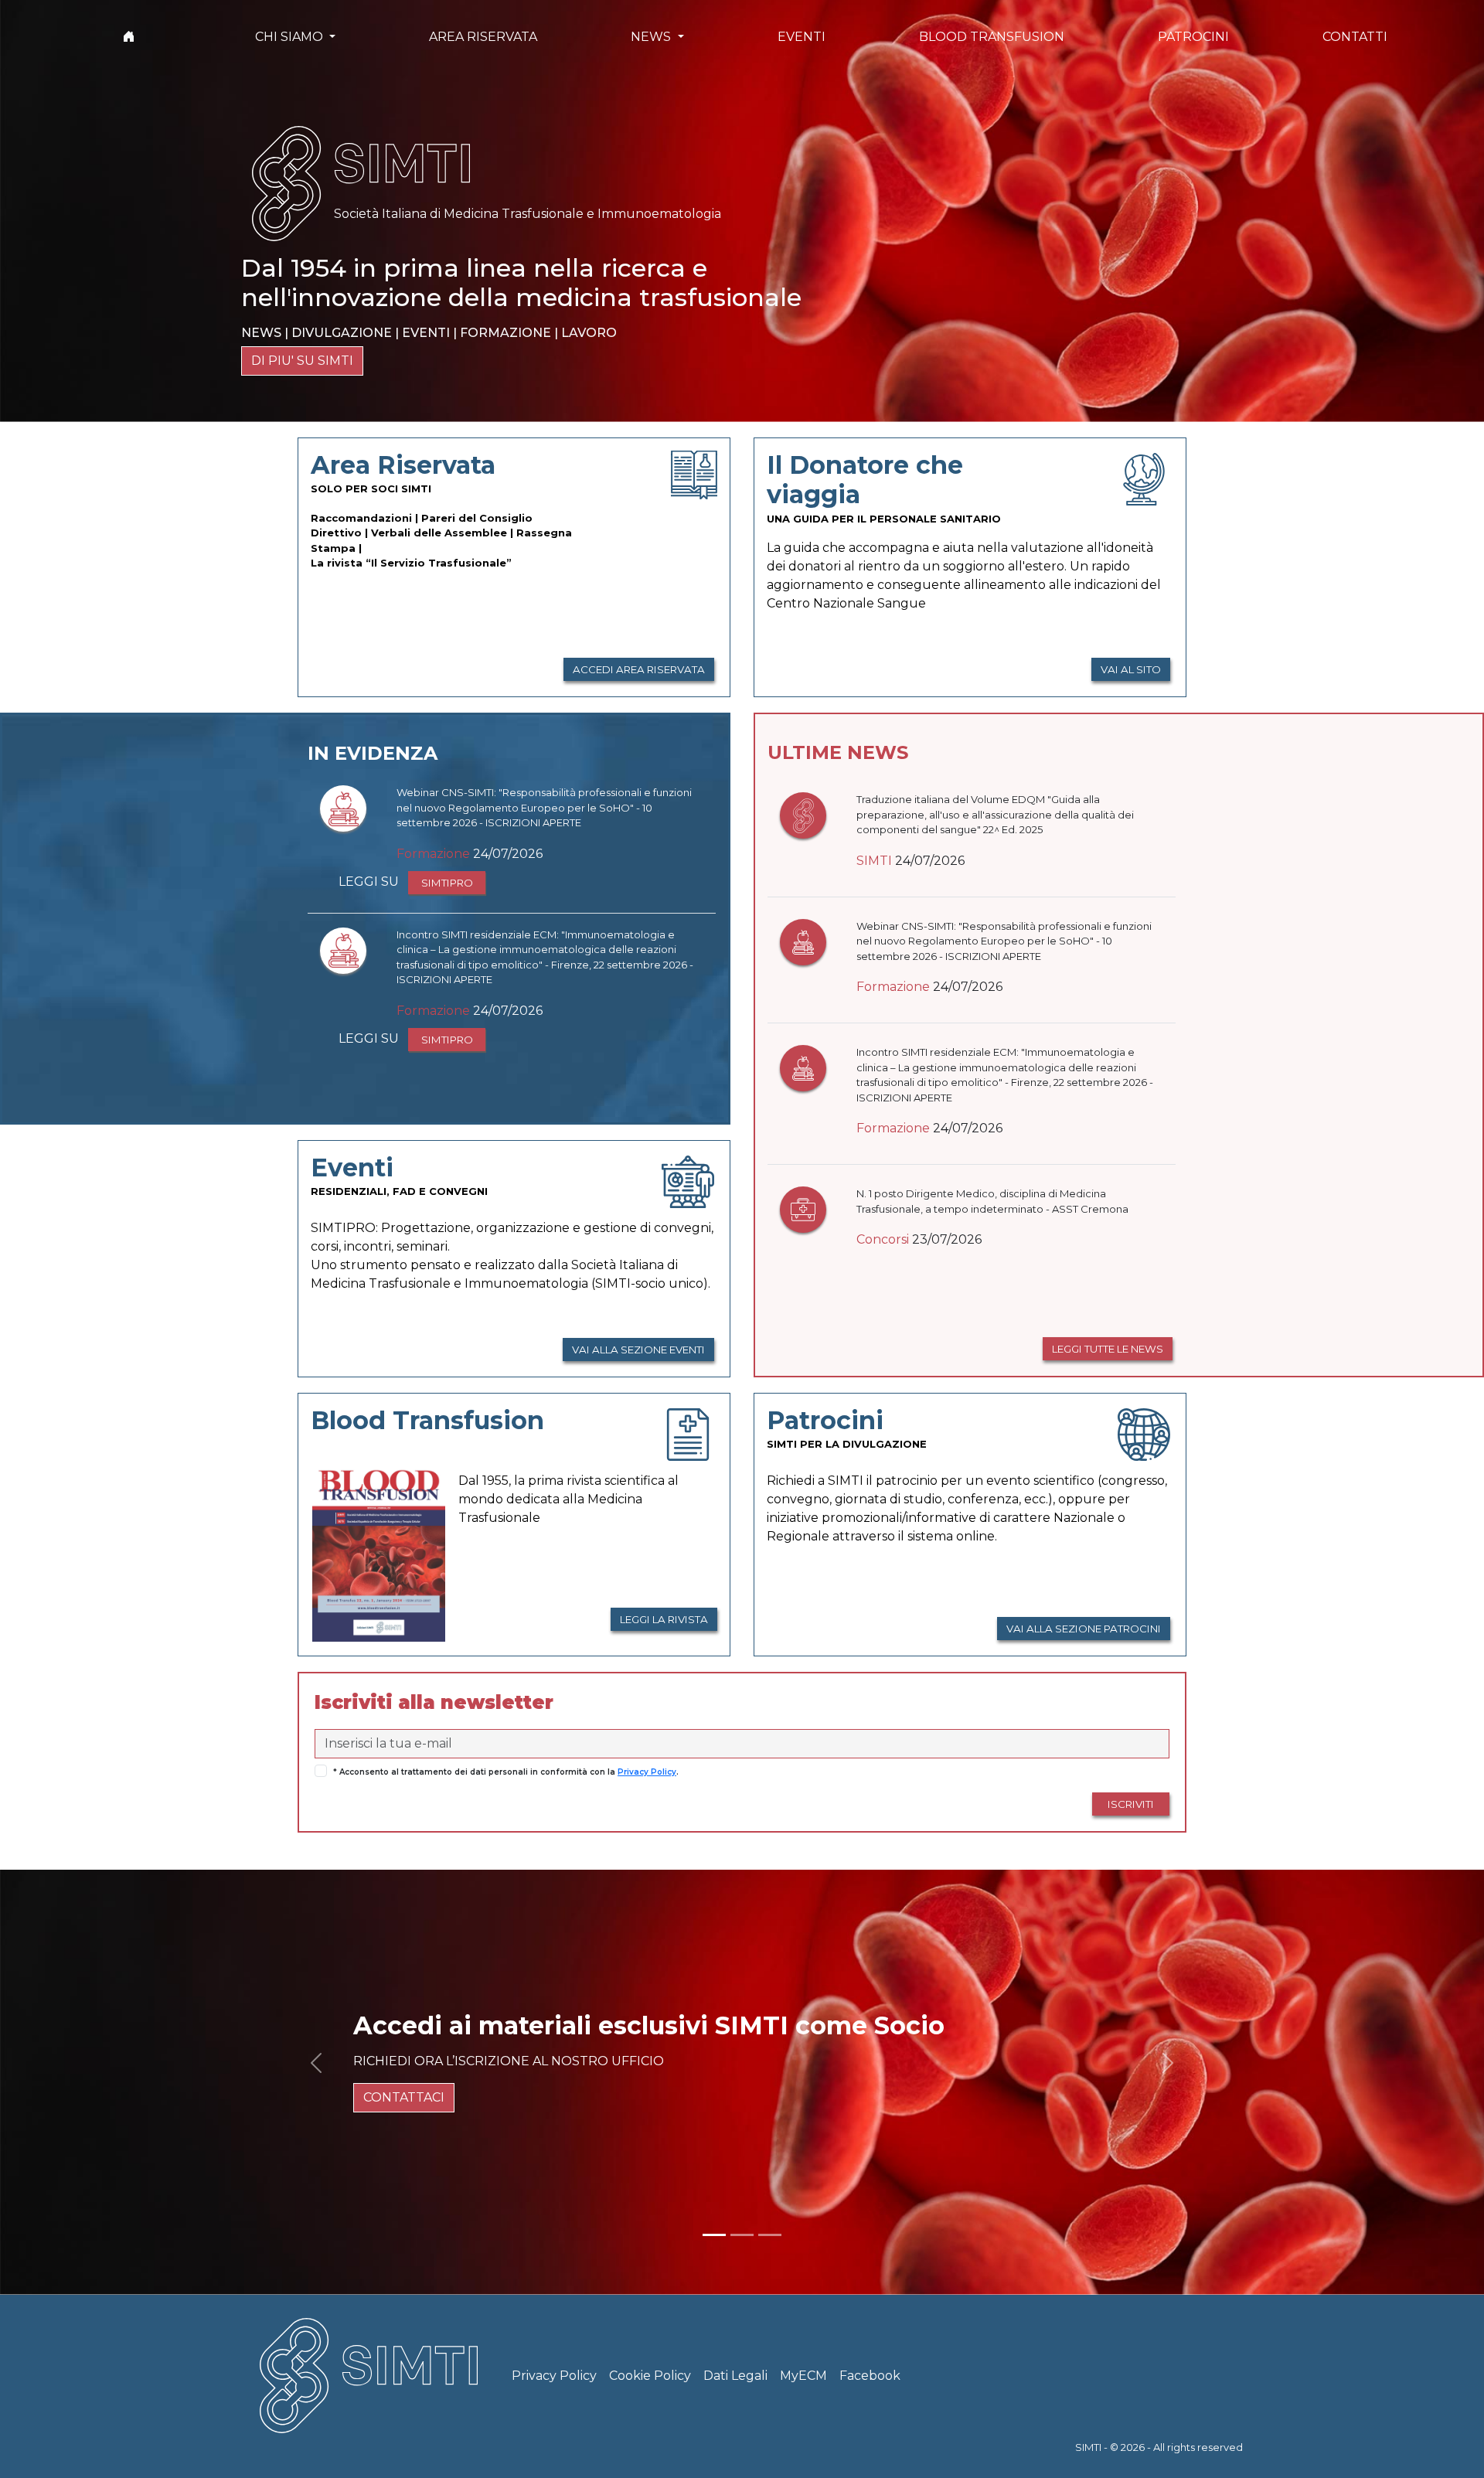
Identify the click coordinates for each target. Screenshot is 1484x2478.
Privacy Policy (647, 1772)
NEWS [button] (652, 37)
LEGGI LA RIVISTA (664, 1619)
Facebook (870, 2376)
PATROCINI (1193, 37)
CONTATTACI (404, 2097)
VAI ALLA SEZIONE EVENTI (638, 1350)
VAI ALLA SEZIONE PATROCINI (1084, 1629)
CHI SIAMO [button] (291, 37)
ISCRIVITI (1131, 1804)
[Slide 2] (742, 2235)
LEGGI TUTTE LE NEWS (1108, 1349)
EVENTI (802, 37)
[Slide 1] (714, 2235)
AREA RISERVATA (483, 37)
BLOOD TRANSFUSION (992, 37)
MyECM (803, 2376)
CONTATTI (1355, 37)
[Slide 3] (770, 2235)
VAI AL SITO (1131, 669)
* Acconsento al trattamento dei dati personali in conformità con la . (506, 1772)
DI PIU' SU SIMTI (302, 361)
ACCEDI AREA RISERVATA (639, 669)
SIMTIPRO (447, 883)
